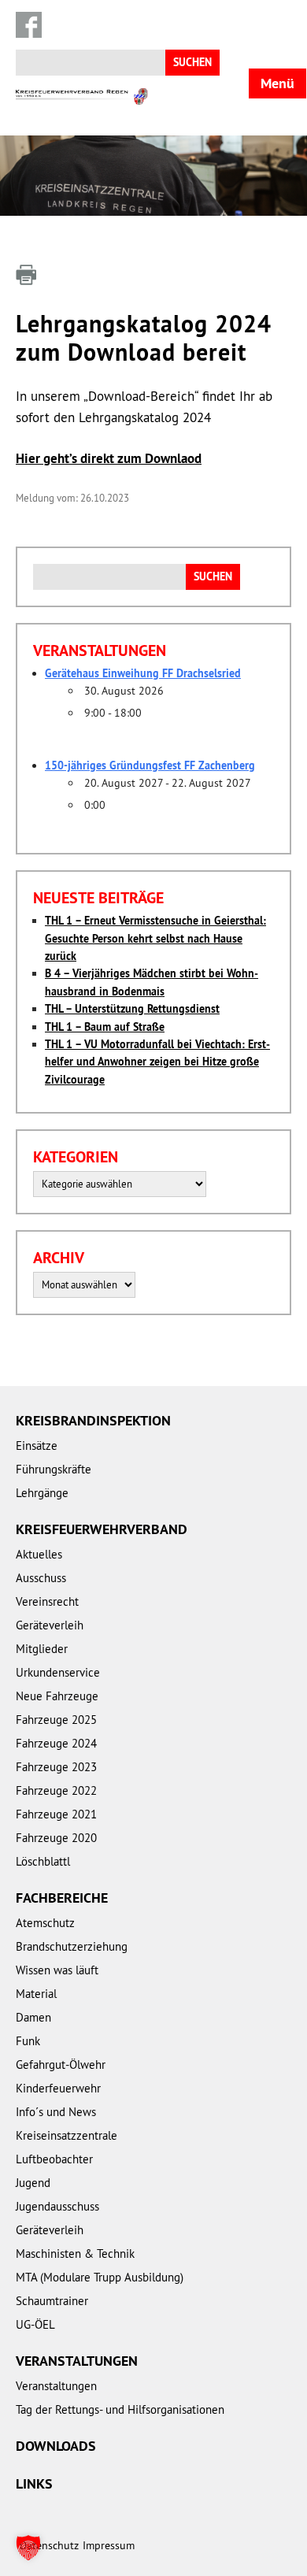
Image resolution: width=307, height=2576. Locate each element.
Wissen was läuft (57, 1970)
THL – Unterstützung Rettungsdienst (132, 1009)
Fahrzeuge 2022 (56, 1790)
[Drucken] (26, 275)
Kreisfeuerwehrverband (102, 1529)
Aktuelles (39, 1554)
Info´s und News (56, 2112)
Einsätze (37, 1446)
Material (36, 1994)
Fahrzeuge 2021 (56, 1814)
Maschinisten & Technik (75, 2254)
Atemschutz (45, 1923)
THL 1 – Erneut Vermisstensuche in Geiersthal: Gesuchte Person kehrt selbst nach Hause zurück (155, 938)
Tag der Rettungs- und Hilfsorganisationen (120, 2409)
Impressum (109, 2545)
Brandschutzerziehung (72, 1946)
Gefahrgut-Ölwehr (61, 2065)
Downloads (56, 2446)
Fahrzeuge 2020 (56, 1838)
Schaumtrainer (52, 2301)
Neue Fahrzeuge (57, 1696)
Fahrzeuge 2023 (56, 1767)
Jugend (33, 2183)
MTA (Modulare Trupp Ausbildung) (100, 2277)
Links (34, 2483)
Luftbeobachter (54, 2159)
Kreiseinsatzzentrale (67, 2135)
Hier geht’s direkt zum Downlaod (109, 458)
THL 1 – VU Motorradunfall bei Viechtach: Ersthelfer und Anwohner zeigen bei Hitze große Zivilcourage (157, 1062)
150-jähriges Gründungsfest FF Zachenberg (150, 765)
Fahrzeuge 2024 (56, 1743)
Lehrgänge (42, 1493)
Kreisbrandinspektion (93, 1420)
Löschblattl (43, 1861)
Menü (277, 83)
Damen (33, 2017)
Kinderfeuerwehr (58, 2088)
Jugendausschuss (57, 2206)
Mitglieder (42, 1649)
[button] (28, 2548)
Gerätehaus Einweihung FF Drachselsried (143, 673)
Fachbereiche (62, 1898)
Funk (28, 2041)
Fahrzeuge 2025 (56, 1720)
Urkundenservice (58, 1672)
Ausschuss (41, 1578)
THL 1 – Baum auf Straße (105, 1027)
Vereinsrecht (47, 1601)
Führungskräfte (54, 1469)
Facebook (29, 25)
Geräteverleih (50, 1625)
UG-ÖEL (35, 2324)
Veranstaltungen (77, 2361)
